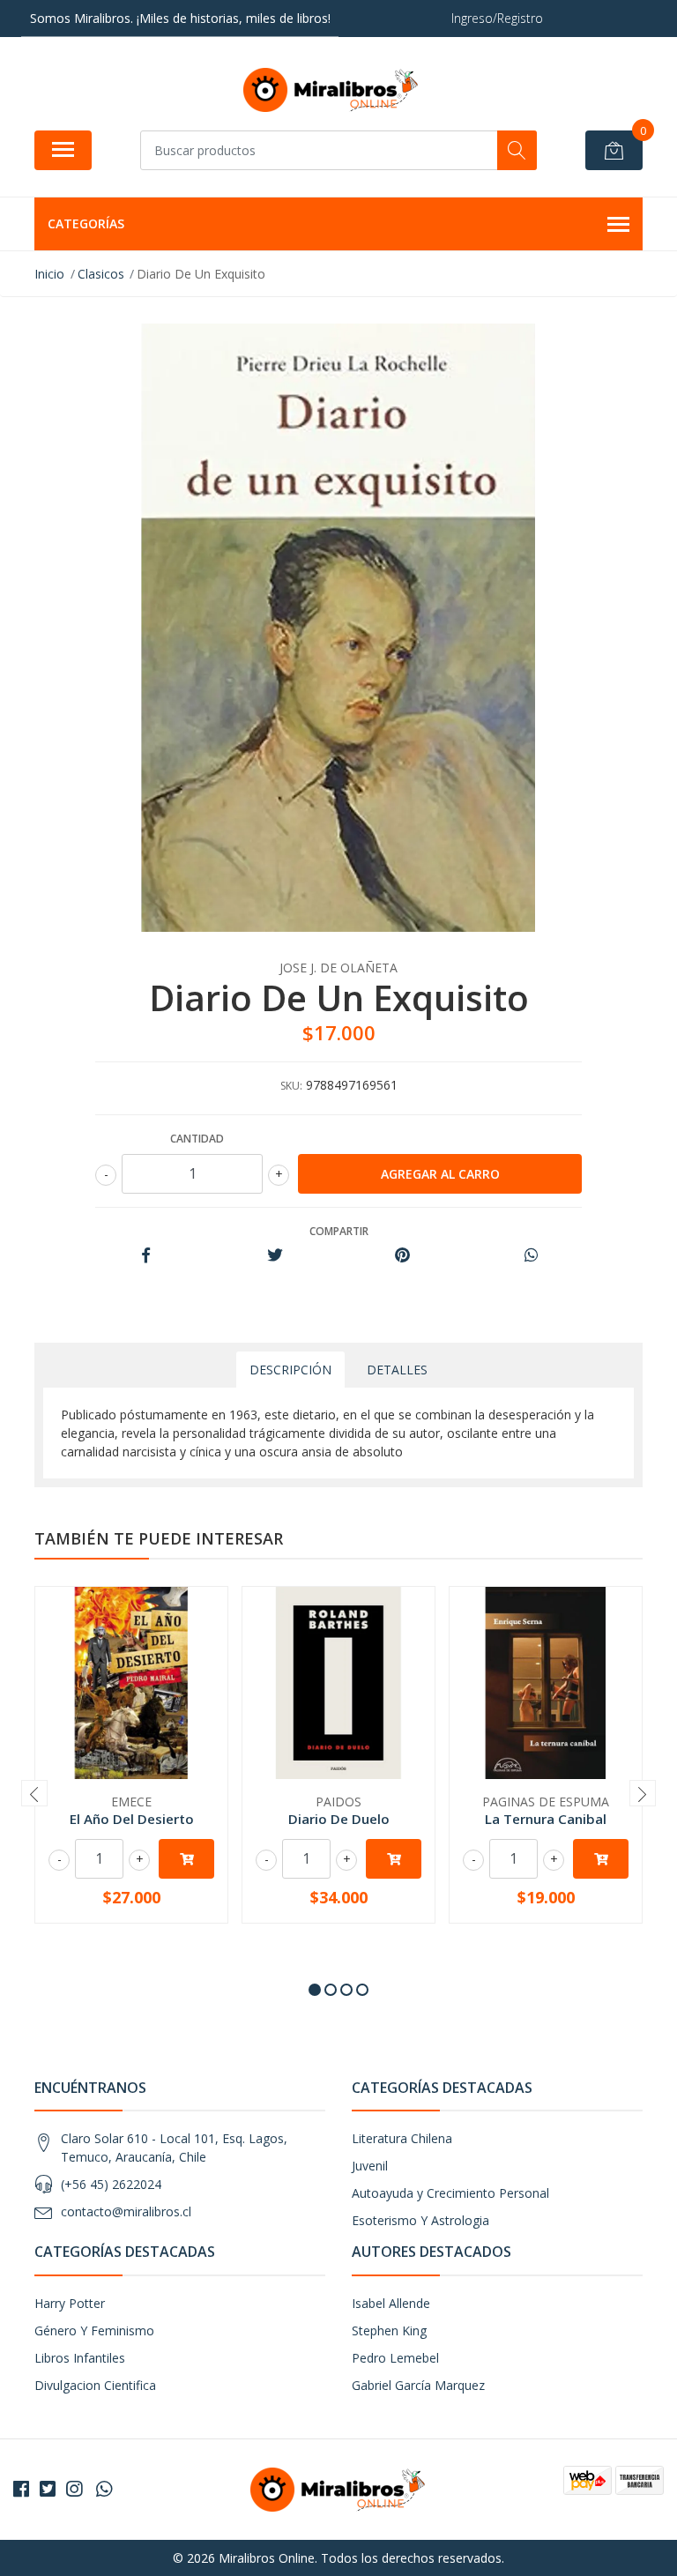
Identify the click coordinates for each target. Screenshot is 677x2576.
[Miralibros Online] (331, 90)
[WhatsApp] (104, 2489)
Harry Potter (70, 2303)
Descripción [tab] (290, 1370)
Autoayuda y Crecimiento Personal (450, 2193)
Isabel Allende (391, 2303)
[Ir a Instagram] (74, 2489)
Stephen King (389, 2330)
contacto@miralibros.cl (126, 2211)
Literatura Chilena (402, 2138)
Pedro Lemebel (395, 2358)
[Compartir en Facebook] (146, 1256)
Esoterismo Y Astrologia (420, 2220)
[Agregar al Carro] (186, 1859)
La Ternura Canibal (546, 1819)
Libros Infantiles (80, 2358)
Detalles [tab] (397, 1370)
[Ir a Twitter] (48, 2489)
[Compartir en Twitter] (275, 1256)
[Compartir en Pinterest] (402, 1256)
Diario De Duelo (339, 1819)
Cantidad (197, 1139)
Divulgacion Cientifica (95, 2385)
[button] (315, 1990)
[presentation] (34, 1793)
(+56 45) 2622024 (111, 2184)
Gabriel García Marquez (418, 2385)
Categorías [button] (86, 223)
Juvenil (370, 2166)
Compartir (339, 1231)
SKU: (291, 1086)
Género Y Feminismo (94, 2330)
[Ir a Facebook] (21, 2489)
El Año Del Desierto (132, 1819)
